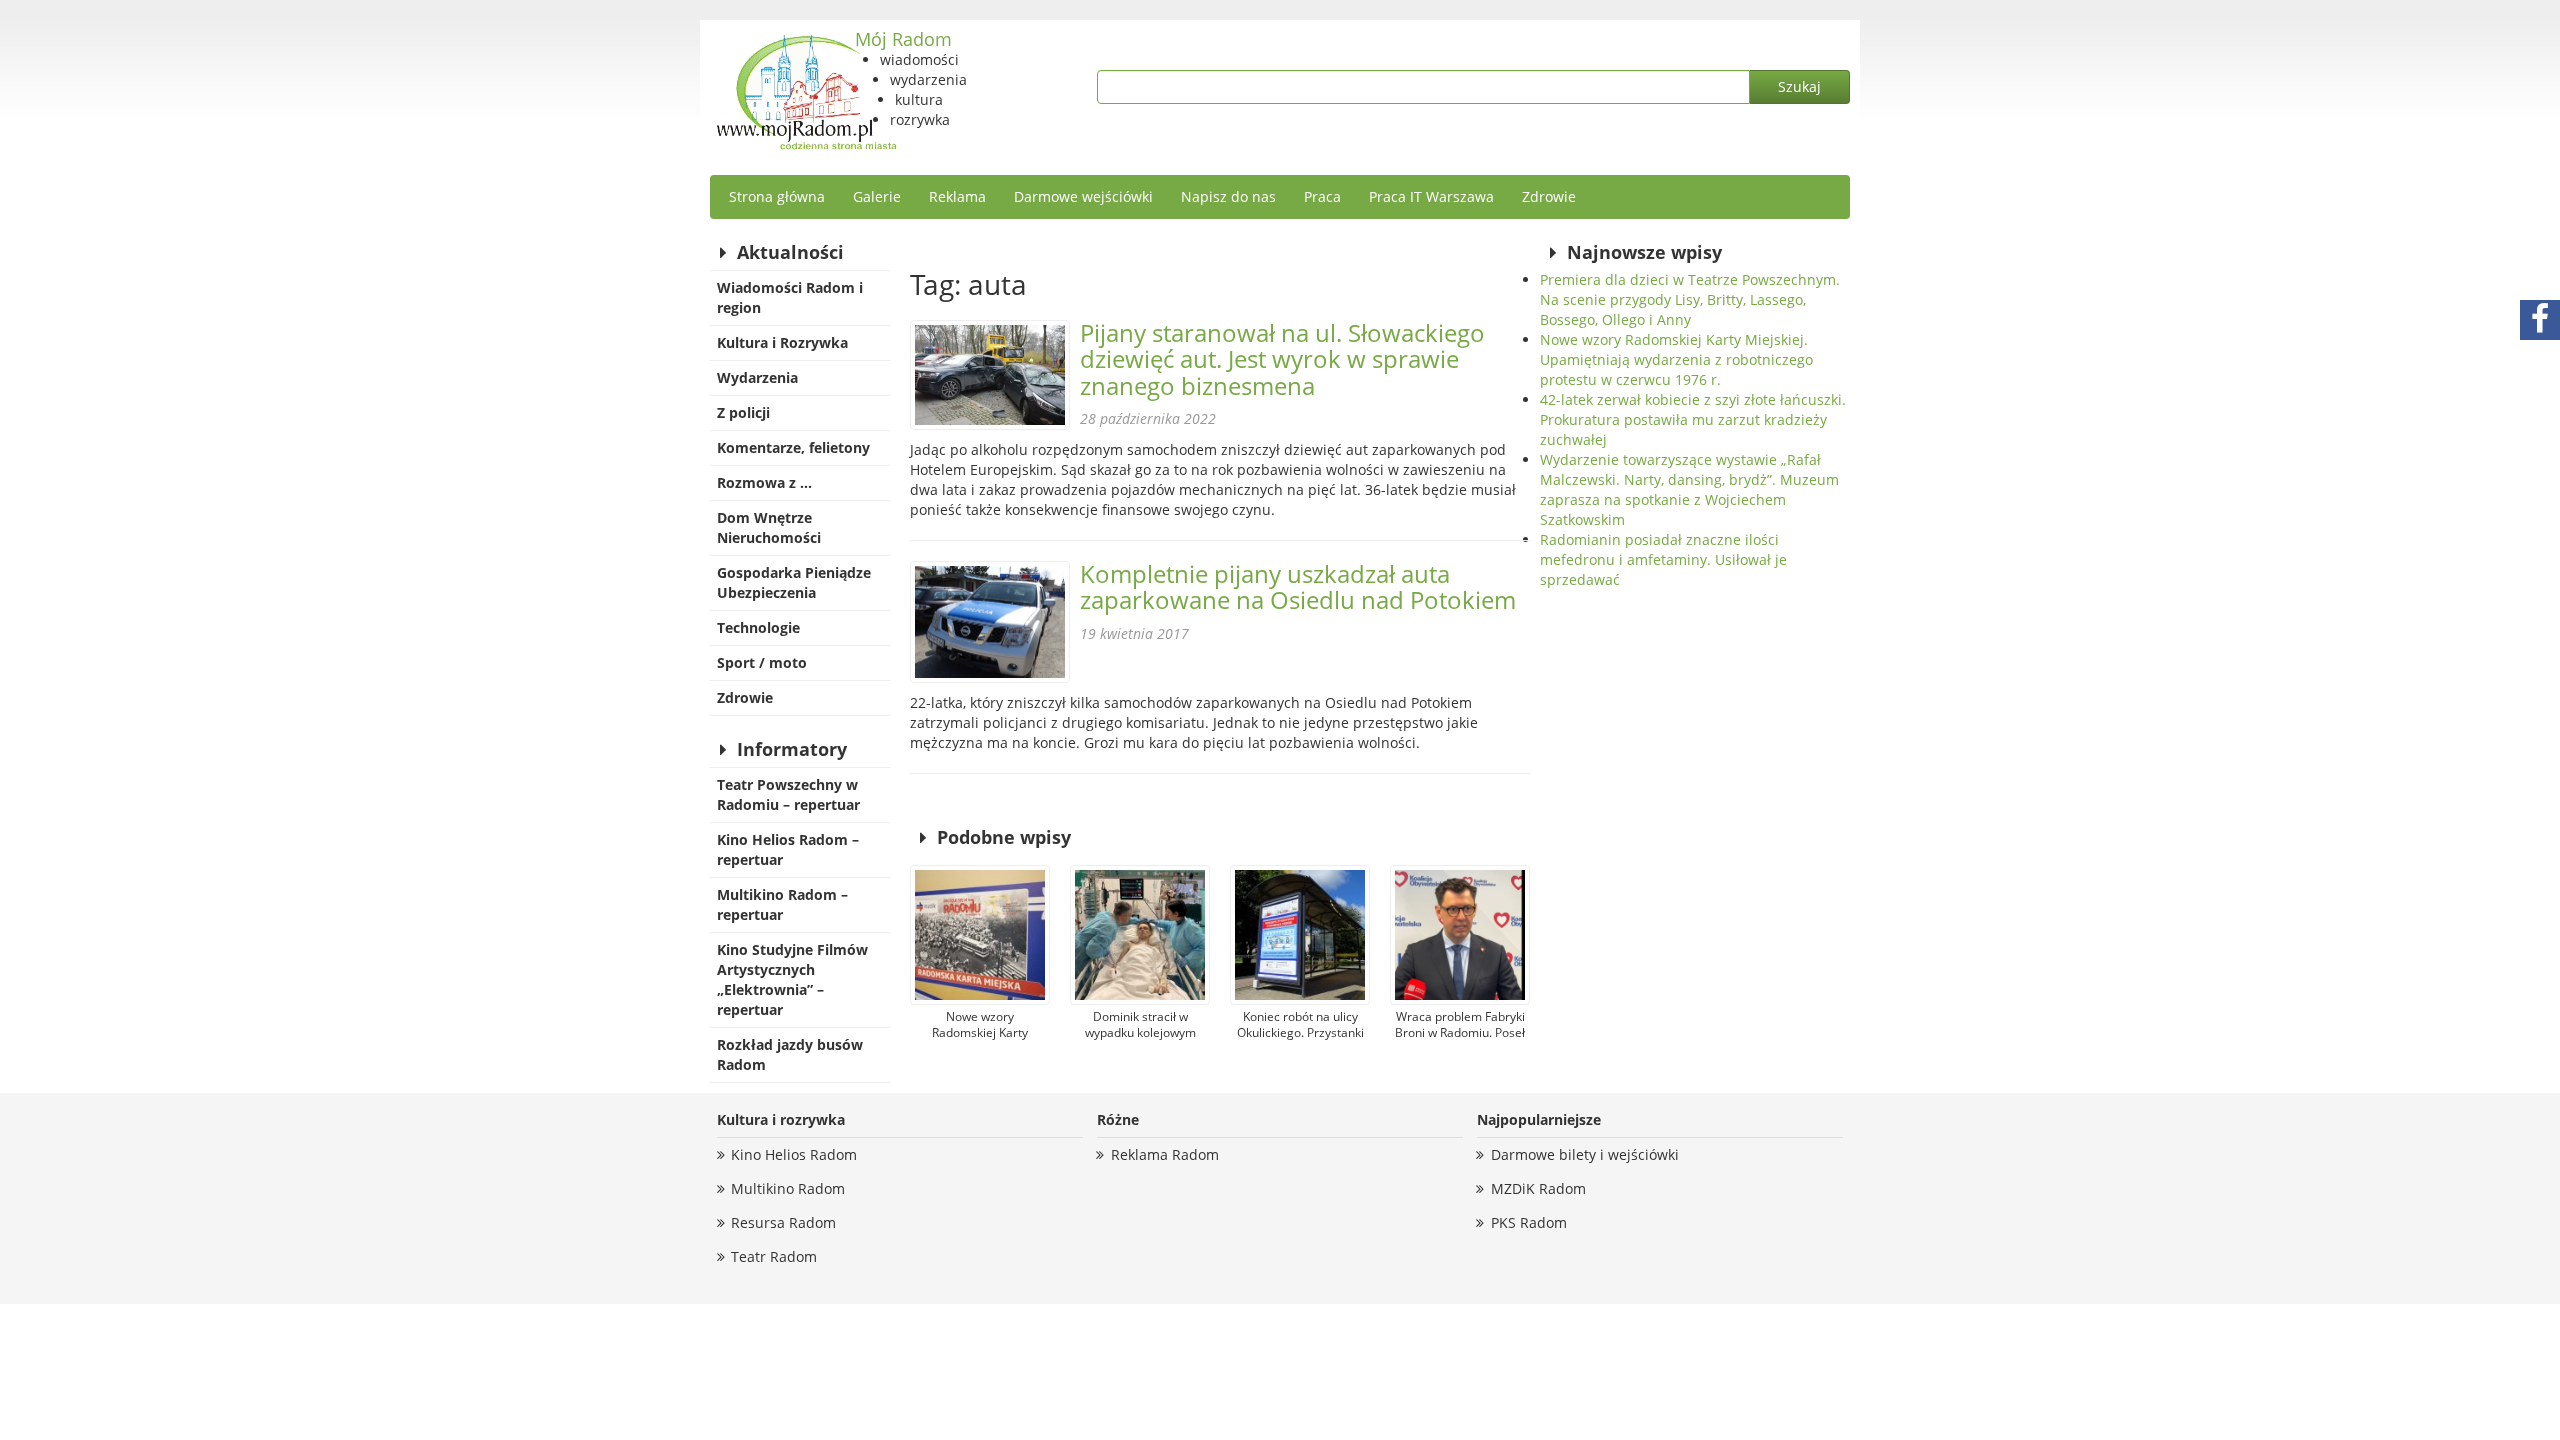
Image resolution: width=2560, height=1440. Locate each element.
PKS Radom (1529, 1222)
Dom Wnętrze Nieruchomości (769, 527)
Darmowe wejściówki (1083, 196)
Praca (1322, 196)
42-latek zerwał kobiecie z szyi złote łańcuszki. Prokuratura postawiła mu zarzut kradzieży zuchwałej (1693, 419)
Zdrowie (1549, 196)
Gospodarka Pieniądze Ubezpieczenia (794, 582)
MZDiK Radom (1538, 1188)
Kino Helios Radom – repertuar (788, 849)
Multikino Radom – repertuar (782, 904)
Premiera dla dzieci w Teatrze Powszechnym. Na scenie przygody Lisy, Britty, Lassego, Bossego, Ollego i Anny (1690, 299)
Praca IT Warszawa (1431, 196)
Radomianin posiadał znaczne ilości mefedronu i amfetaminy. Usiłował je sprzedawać (1663, 559)
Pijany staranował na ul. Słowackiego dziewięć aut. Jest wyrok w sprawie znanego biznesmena (1282, 359)
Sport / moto (762, 662)
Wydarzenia (757, 377)
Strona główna (777, 196)
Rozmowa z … (764, 482)
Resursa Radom (783, 1222)
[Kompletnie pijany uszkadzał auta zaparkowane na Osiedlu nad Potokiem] (990, 622)
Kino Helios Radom (794, 1154)
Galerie (877, 196)
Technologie (758, 627)
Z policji (743, 412)
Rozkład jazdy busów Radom (790, 1054)
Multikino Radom (788, 1188)
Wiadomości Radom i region (790, 297)
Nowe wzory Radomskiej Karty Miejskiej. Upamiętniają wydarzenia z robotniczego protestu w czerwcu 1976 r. (1676, 359)
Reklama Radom (1165, 1154)
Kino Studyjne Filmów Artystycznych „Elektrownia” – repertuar (792, 979)
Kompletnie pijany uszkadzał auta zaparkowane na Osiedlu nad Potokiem (1298, 586)
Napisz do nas (1228, 196)
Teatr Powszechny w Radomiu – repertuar (788, 794)
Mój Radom (903, 39)
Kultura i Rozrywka (782, 342)
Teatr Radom (774, 1256)
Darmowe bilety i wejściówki (1585, 1154)
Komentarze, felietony (793, 447)
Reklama (957, 196)
